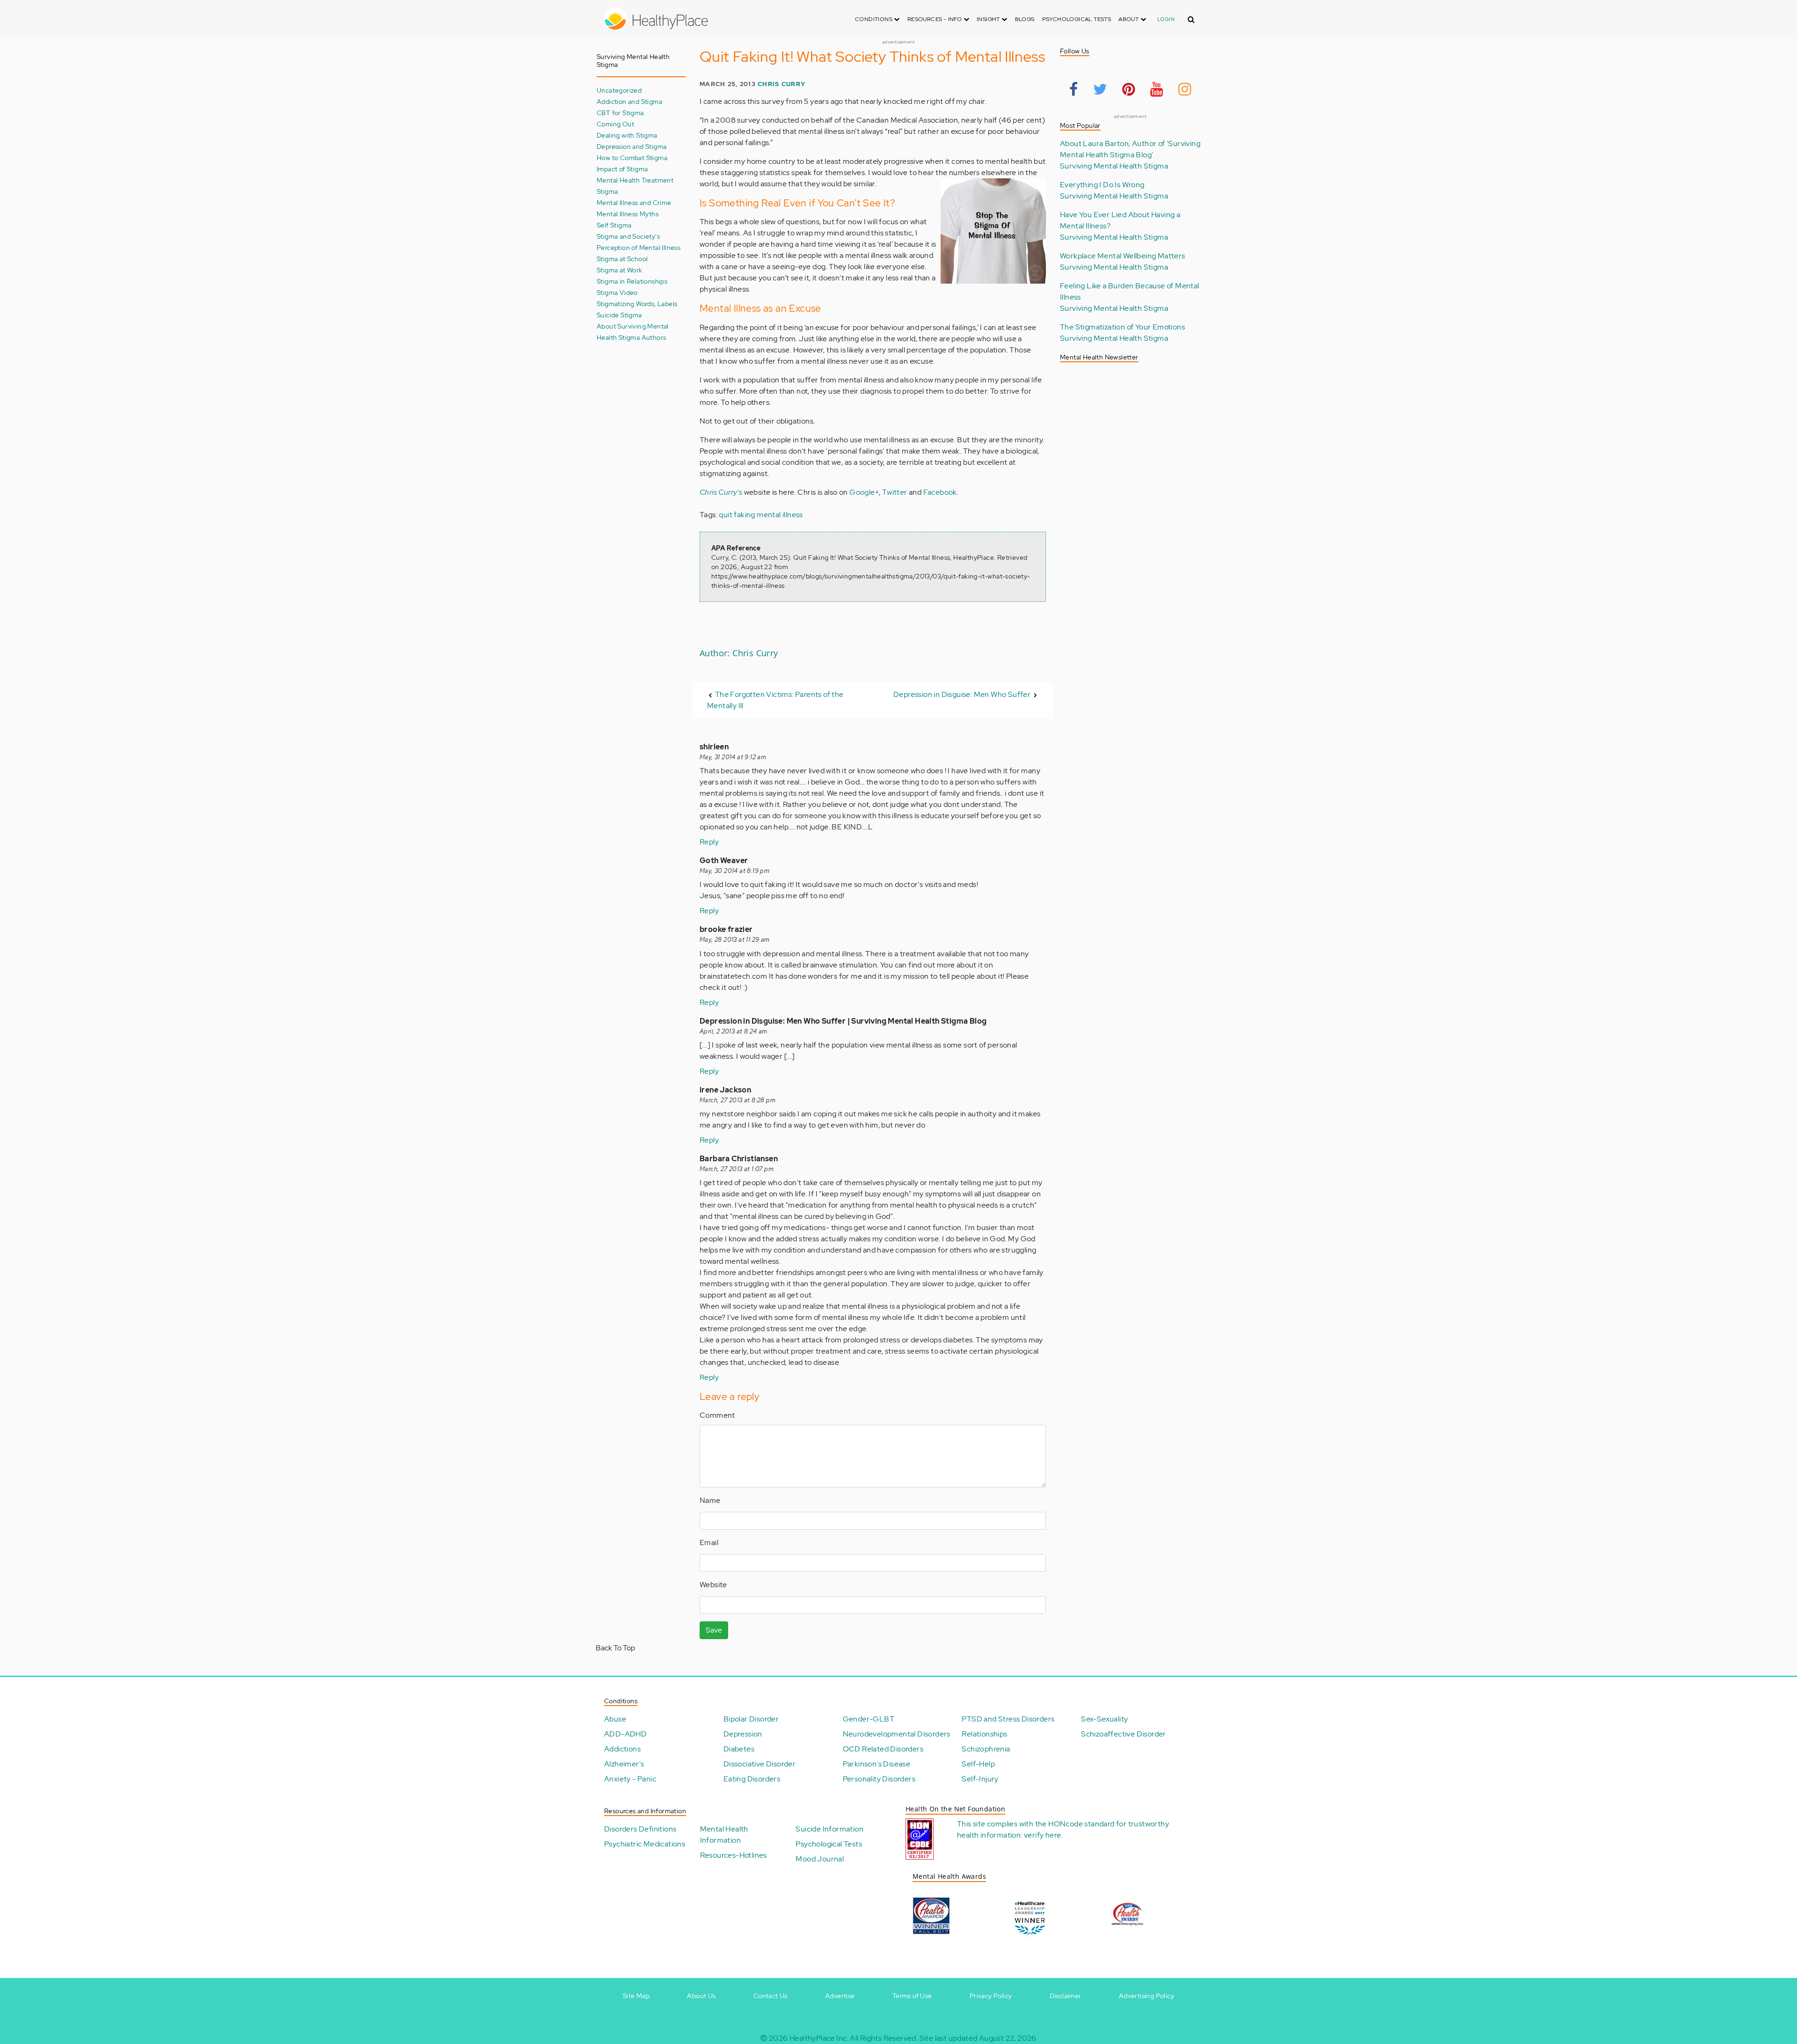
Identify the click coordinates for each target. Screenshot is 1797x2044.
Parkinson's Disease (877, 1764)
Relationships (984, 1734)
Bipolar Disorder (751, 1719)
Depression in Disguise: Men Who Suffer (962, 694)
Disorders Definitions (640, 1829)
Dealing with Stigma (627, 135)
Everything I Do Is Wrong (1102, 185)
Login (1166, 19)
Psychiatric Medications (645, 1844)
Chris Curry (782, 84)
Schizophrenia (986, 1749)
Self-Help (978, 1764)
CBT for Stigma (620, 113)
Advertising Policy (1147, 1996)
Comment (717, 1415)
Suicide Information (829, 1829)
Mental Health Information (724, 1835)
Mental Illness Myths (628, 214)
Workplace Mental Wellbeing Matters (1123, 256)
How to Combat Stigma (632, 158)
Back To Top (615, 1648)
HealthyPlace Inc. (819, 2038)
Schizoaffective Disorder (1124, 1734)
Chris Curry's (721, 492)
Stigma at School (622, 259)
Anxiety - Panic (630, 1779)
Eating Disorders (752, 1779)
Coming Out (615, 124)
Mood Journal (820, 1859)
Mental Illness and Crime (634, 202)
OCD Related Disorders (883, 1749)
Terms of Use (912, 1996)
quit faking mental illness (761, 515)
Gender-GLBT (869, 1719)
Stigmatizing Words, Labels (637, 304)
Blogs (1025, 19)
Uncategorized (619, 90)
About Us (701, 1996)
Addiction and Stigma (629, 101)
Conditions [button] (874, 19)
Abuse (615, 1719)
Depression (743, 1734)
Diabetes (739, 1749)
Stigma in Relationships (632, 281)
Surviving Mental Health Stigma (1114, 166)
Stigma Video (617, 292)
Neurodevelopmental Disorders (897, 1734)
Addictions (622, 1749)
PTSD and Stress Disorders (1008, 1719)
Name (710, 1500)
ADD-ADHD (625, 1734)
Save (714, 1630)
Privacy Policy (991, 1996)
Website (713, 1585)
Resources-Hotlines (734, 1855)
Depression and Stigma (632, 146)
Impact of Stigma (622, 169)
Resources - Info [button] (935, 19)
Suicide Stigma (619, 315)
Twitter (895, 492)
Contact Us (771, 1996)
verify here (1042, 1835)
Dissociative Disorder (760, 1764)
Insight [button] (989, 19)
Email (709, 1542)
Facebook (940, 492)
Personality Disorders (879, 1779)
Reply (709, 842)
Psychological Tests (1077, 19)
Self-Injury (980, 1779)
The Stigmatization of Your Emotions (1122, 327)
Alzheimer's (624, 1764)
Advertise (840, 1996)
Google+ (864, 492)
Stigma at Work (620, 270)
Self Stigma (614, 225)
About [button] (1129, 19)
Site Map (636, 1996)
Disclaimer (1066, 1996)
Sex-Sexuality (1104, 1719)
